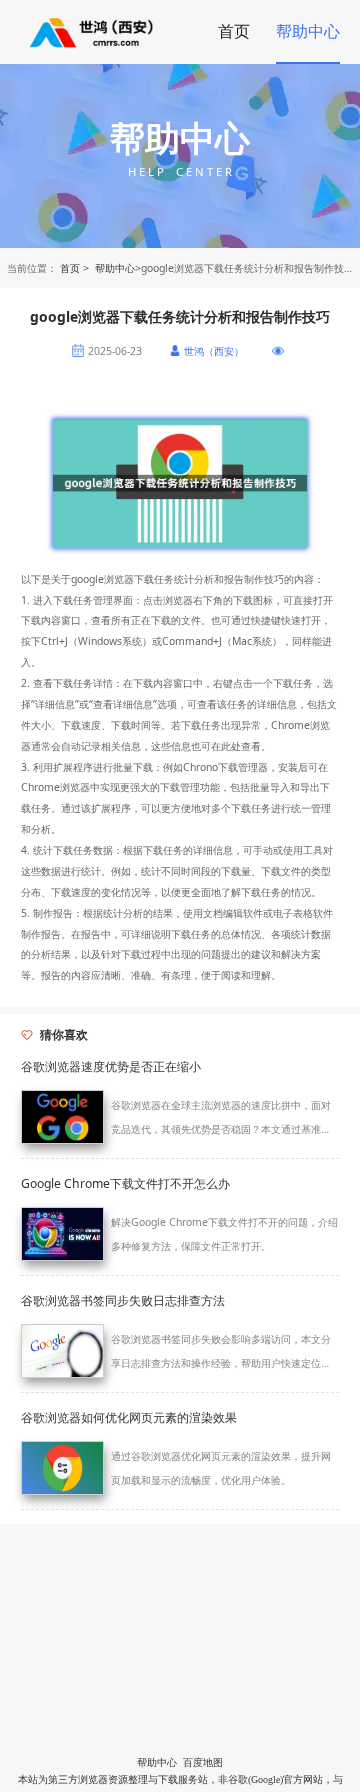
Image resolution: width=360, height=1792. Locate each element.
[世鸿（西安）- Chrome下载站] (93, 32)
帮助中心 (308, 31)
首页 (234, 31)
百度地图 (203, 1762)
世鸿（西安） (214, 351)
